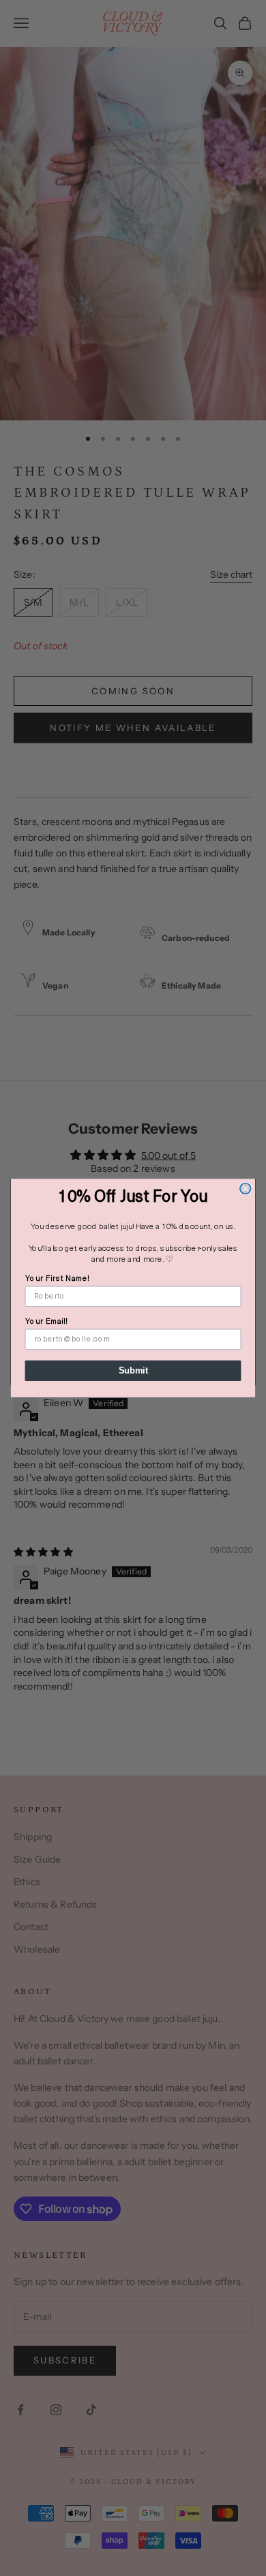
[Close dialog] (246, 1188)
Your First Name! (58, 1279)
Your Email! (47, 1322)
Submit (133, 1371)
